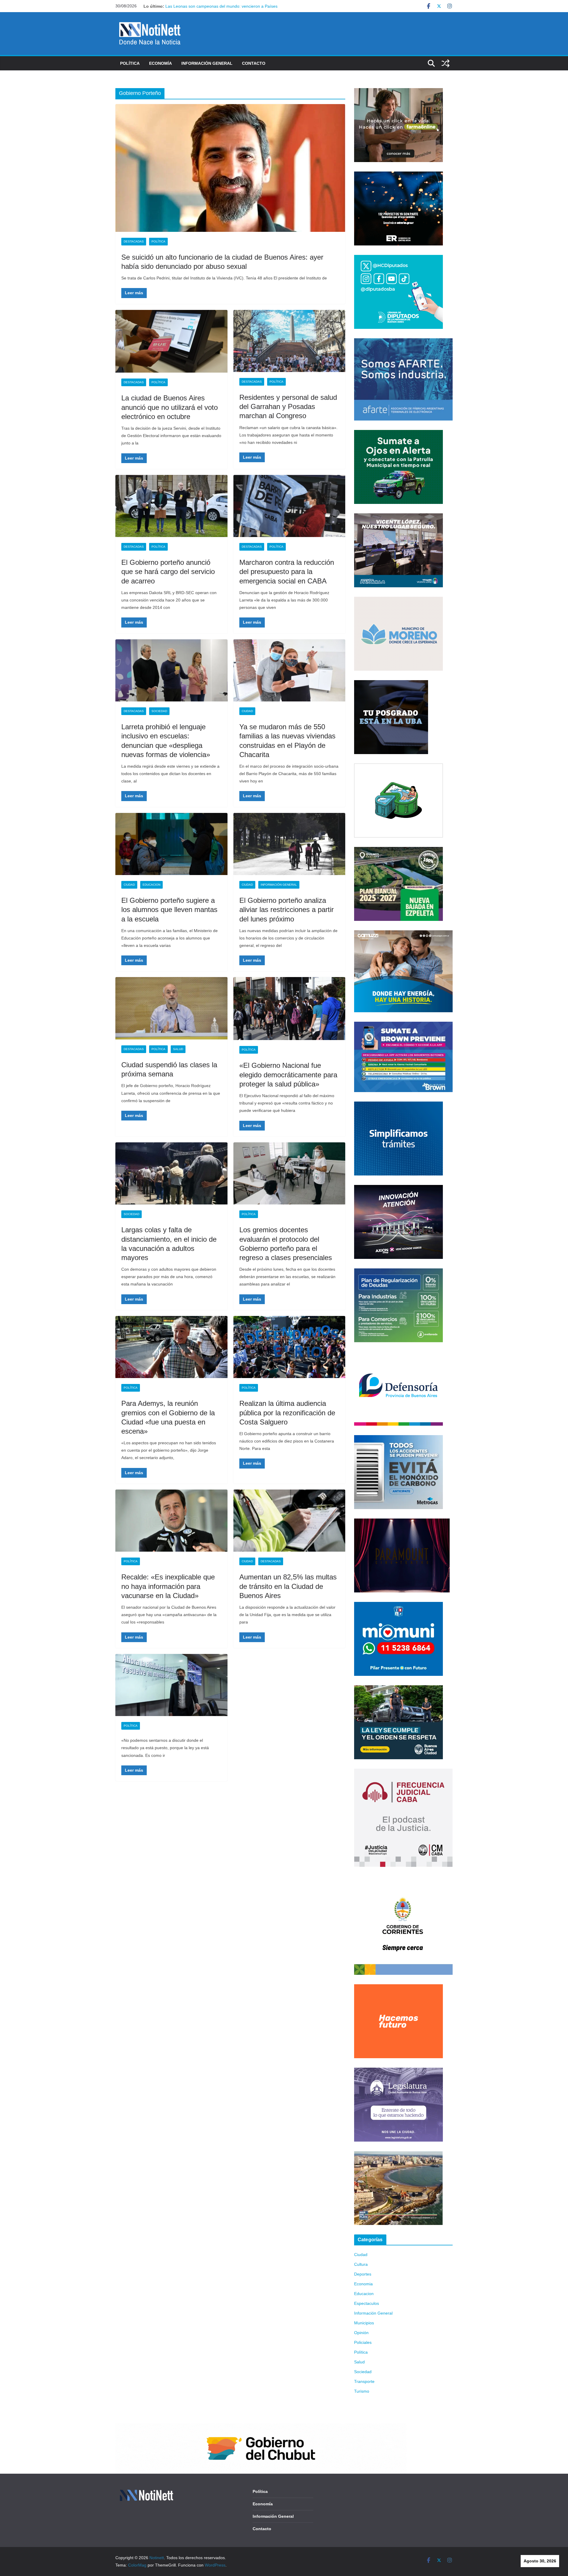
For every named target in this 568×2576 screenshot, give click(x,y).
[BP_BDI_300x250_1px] (398, 767)
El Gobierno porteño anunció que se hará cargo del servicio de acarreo (168, 571)
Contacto (254, 63)
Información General (207, 63)
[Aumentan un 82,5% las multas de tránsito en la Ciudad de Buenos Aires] (289, 1521)
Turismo (362, 2391)
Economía (160, 63)
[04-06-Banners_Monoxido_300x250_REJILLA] (398, 1439)
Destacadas (134, 241)
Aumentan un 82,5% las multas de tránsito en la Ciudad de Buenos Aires (288, 1586)
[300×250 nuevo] (398, 1105)
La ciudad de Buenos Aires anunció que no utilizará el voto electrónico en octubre (170, 407)
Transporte (364, 2381)
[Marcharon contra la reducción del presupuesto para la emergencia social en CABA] (289, 506)
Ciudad (247, 711)
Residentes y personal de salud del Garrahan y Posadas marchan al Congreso (288, 406)
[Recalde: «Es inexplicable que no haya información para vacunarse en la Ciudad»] (171, 1521)
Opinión (361, 2333)
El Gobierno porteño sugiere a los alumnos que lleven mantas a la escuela (169, 909)
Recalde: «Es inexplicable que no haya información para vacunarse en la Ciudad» (168, 1586)
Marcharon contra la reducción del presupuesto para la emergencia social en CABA (287, 571)
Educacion (151, 885)
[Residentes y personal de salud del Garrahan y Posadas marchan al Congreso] (289, 341)
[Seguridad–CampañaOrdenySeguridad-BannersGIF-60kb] (398, 1689)
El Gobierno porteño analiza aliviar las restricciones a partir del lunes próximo (287, 909)
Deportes (363, 2274)
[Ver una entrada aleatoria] (446, 63)
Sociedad (159, 711)
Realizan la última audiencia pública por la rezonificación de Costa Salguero (287, 1412)
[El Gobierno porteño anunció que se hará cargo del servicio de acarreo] (171, 506)
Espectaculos (367, 2303)
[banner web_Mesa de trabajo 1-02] (403, 1880)
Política (130, 63)
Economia (363, 2284)
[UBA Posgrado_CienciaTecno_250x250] (391, 684)
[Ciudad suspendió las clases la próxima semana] (171, 1008)
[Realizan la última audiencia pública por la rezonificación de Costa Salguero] (289, 1347)
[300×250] (398, 175)
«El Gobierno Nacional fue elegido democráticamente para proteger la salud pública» (288, 1074)
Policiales (363, 2342)
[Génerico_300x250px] (398, 92)
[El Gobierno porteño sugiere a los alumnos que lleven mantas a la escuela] (171, 844)
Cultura (361, 2264)
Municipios (364, 2323)
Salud (178, 1049)
